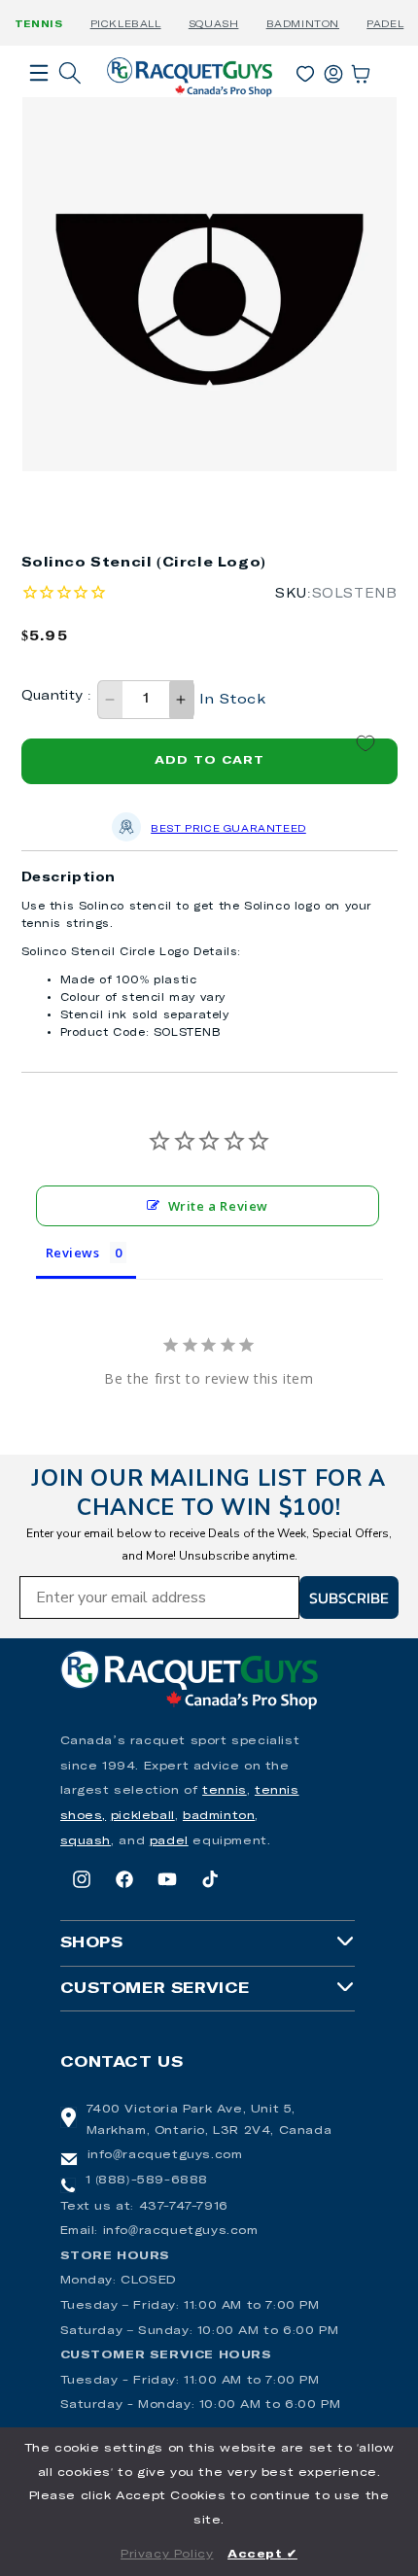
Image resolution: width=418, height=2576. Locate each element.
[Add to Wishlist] (366, 743)
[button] (39, 100)
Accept (262, 2555)
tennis (225, 1791)
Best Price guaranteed (228, 829)
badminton (219, 1816)
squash (86, 1841)
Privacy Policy (167, 2555)
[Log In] (333, 70)
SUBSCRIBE (349, 1597)
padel (169, 1841)
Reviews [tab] (73, 1253)
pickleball (143, 1816)
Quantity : (57, 696)
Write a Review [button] (218, 1206)
